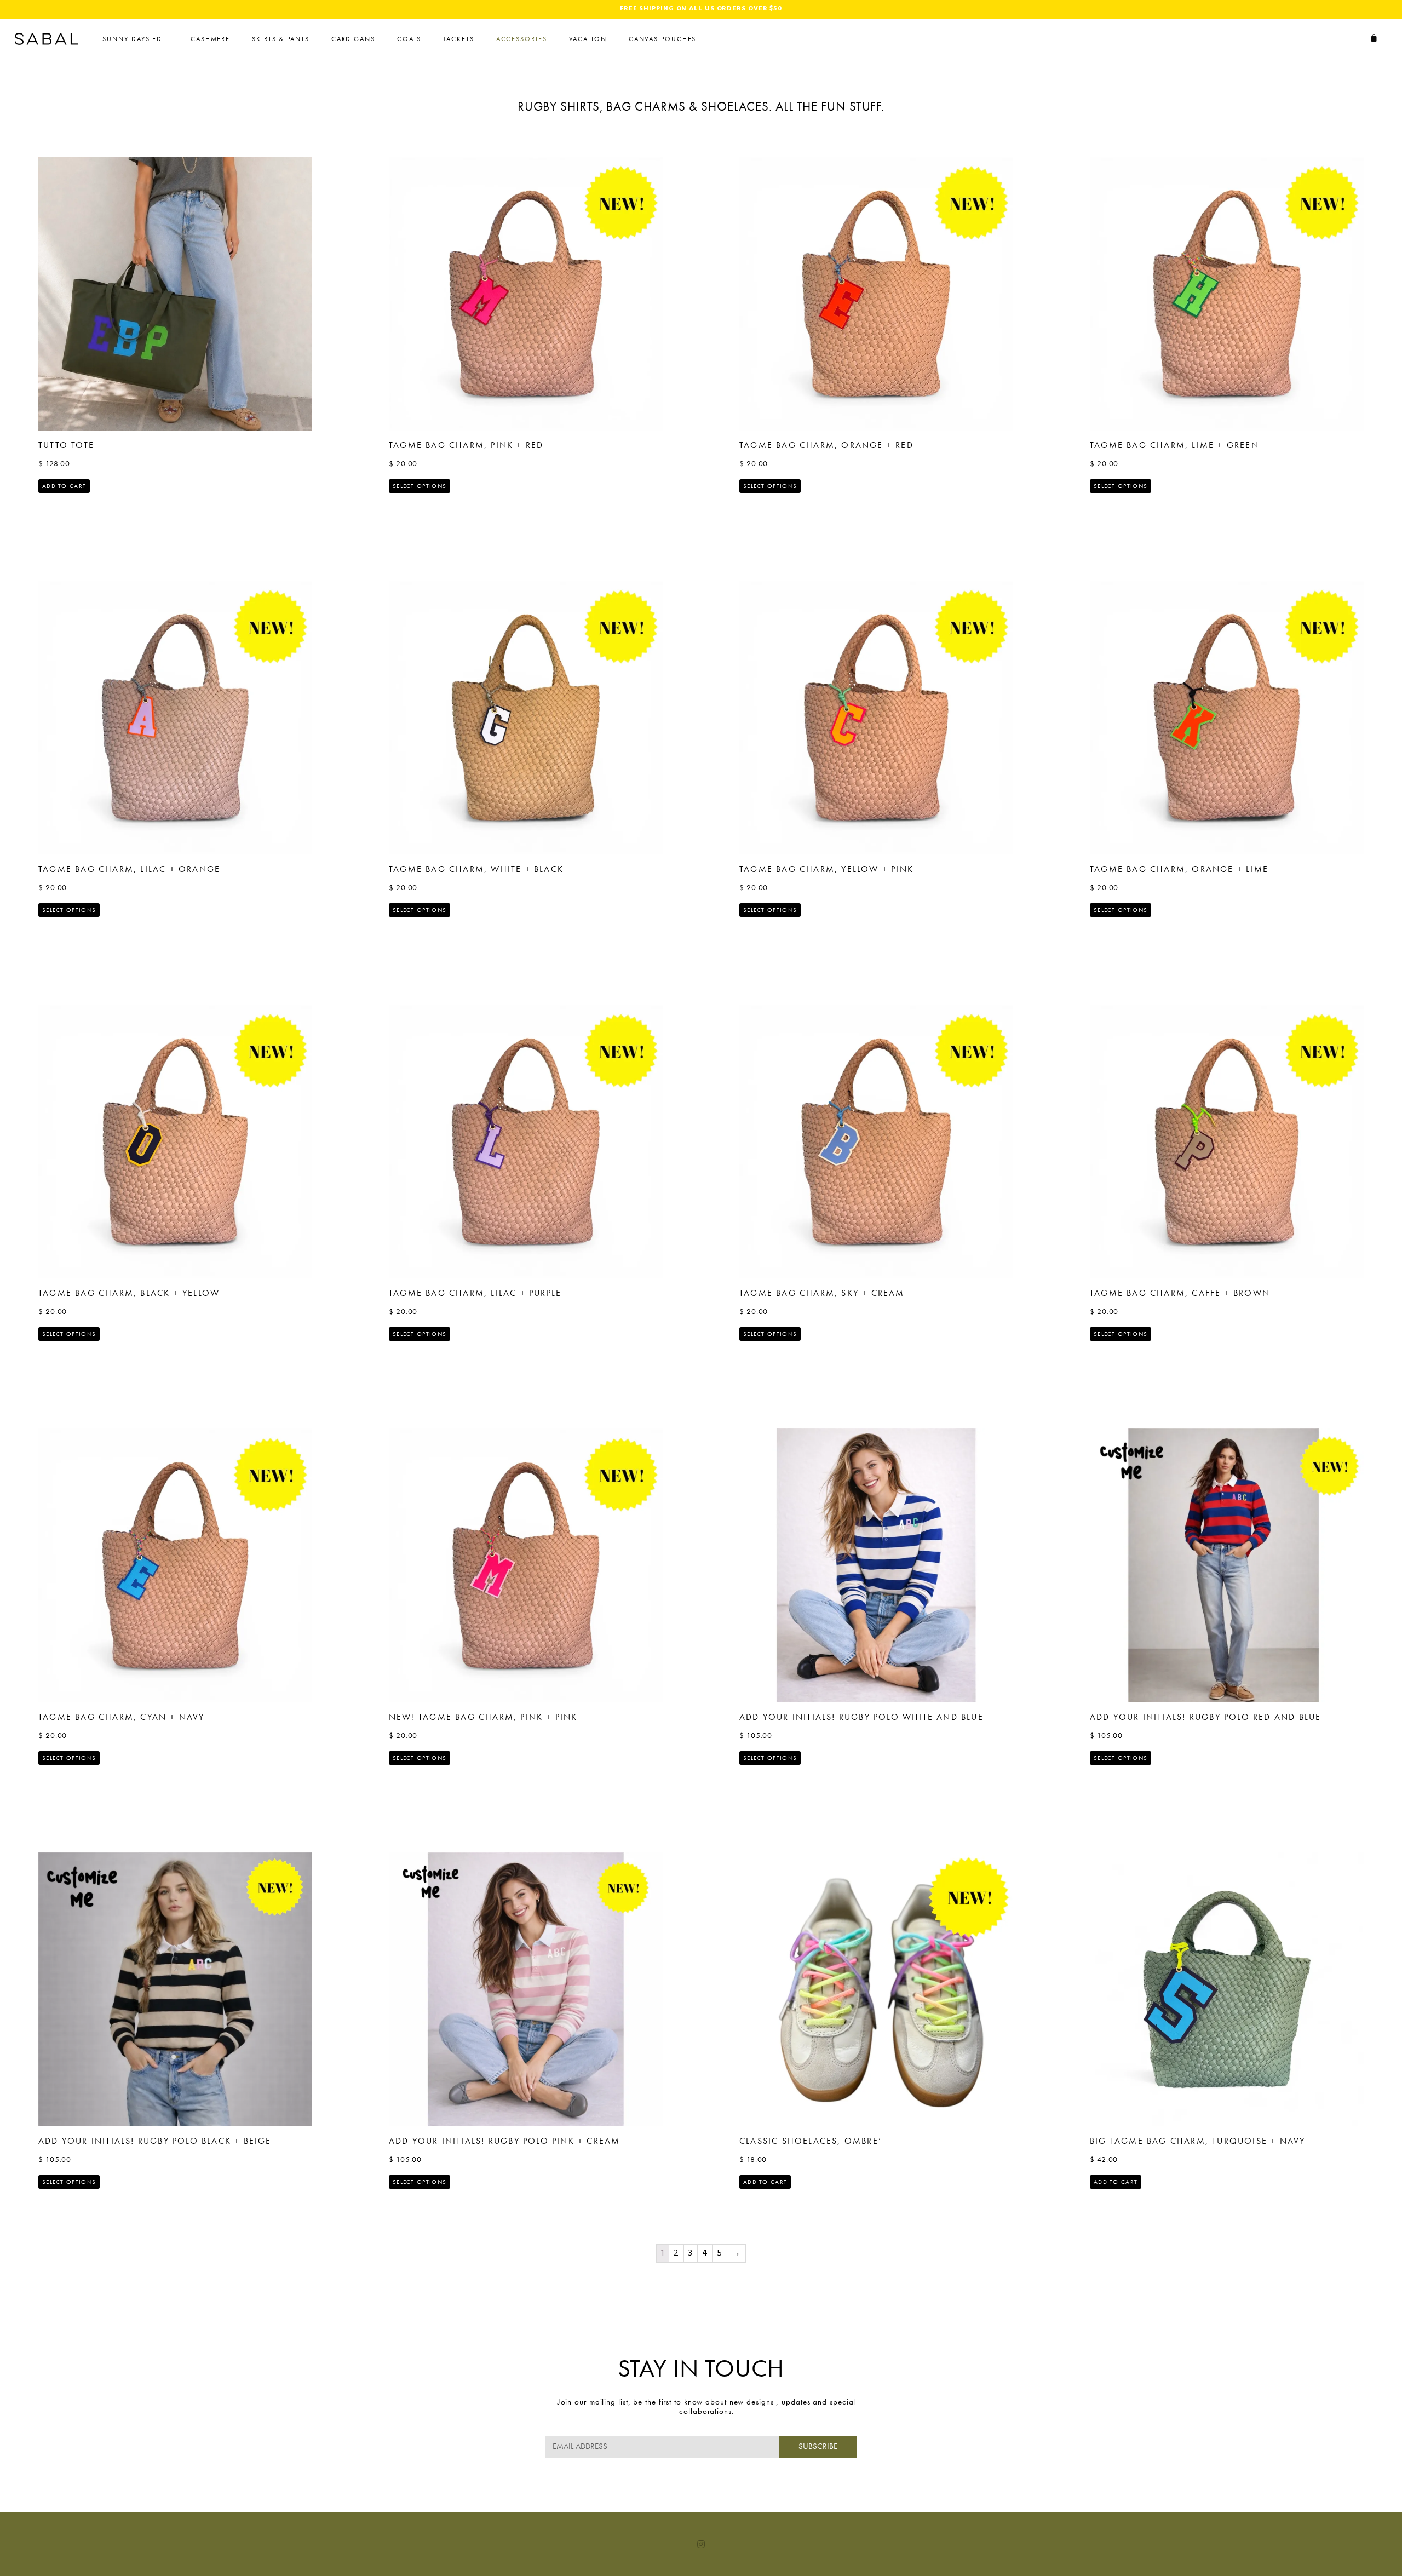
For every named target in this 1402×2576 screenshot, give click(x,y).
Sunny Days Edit (136, 39)
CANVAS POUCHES (663, 39)
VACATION (588, 39)
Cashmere (210, 39)
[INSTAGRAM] (701, 2544)
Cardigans (353, 39)
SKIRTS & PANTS (281, 39)
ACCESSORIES (522, 39)
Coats (409, 39)
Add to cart (64, 486)
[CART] (1374, 38)
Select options (420, 486)
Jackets (458, 39)
